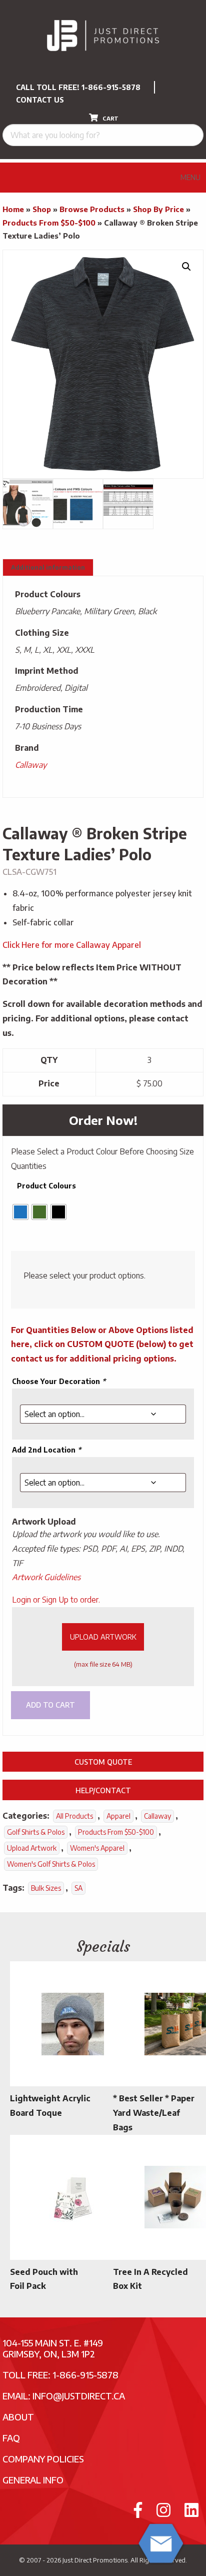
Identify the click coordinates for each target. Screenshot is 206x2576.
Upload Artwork (103, 1637)
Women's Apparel (97, 1848)
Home (13, 209)
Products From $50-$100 (49, 223)
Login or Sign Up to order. (56, 1600)
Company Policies (43, 2459)
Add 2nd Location (46, 1450)
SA (78, 1888)
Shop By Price (158, 209)
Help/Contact (103, 1790)
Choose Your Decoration (59, 1381)
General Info (33, 2480)
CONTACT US (40, 100)
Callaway (31, 765)
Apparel (118, 1816)
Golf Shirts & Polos (36, 1832)
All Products (74, 1816)
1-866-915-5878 (111, 87)
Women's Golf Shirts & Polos (51, 1864)
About (18, 2417)
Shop (42, 209)
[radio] (20, 1212)
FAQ (11, 2438)
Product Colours (46, 1186)
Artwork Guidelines (46, 1577)
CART (110, 118)
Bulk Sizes (46, 1888)
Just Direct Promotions (95, 2560)
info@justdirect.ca (79, 2396)
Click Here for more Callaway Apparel (72, 945)
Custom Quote (103, 1762)
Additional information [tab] (48, 567)
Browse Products (92, 209)
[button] (186, 267)
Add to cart (50, 1705)
